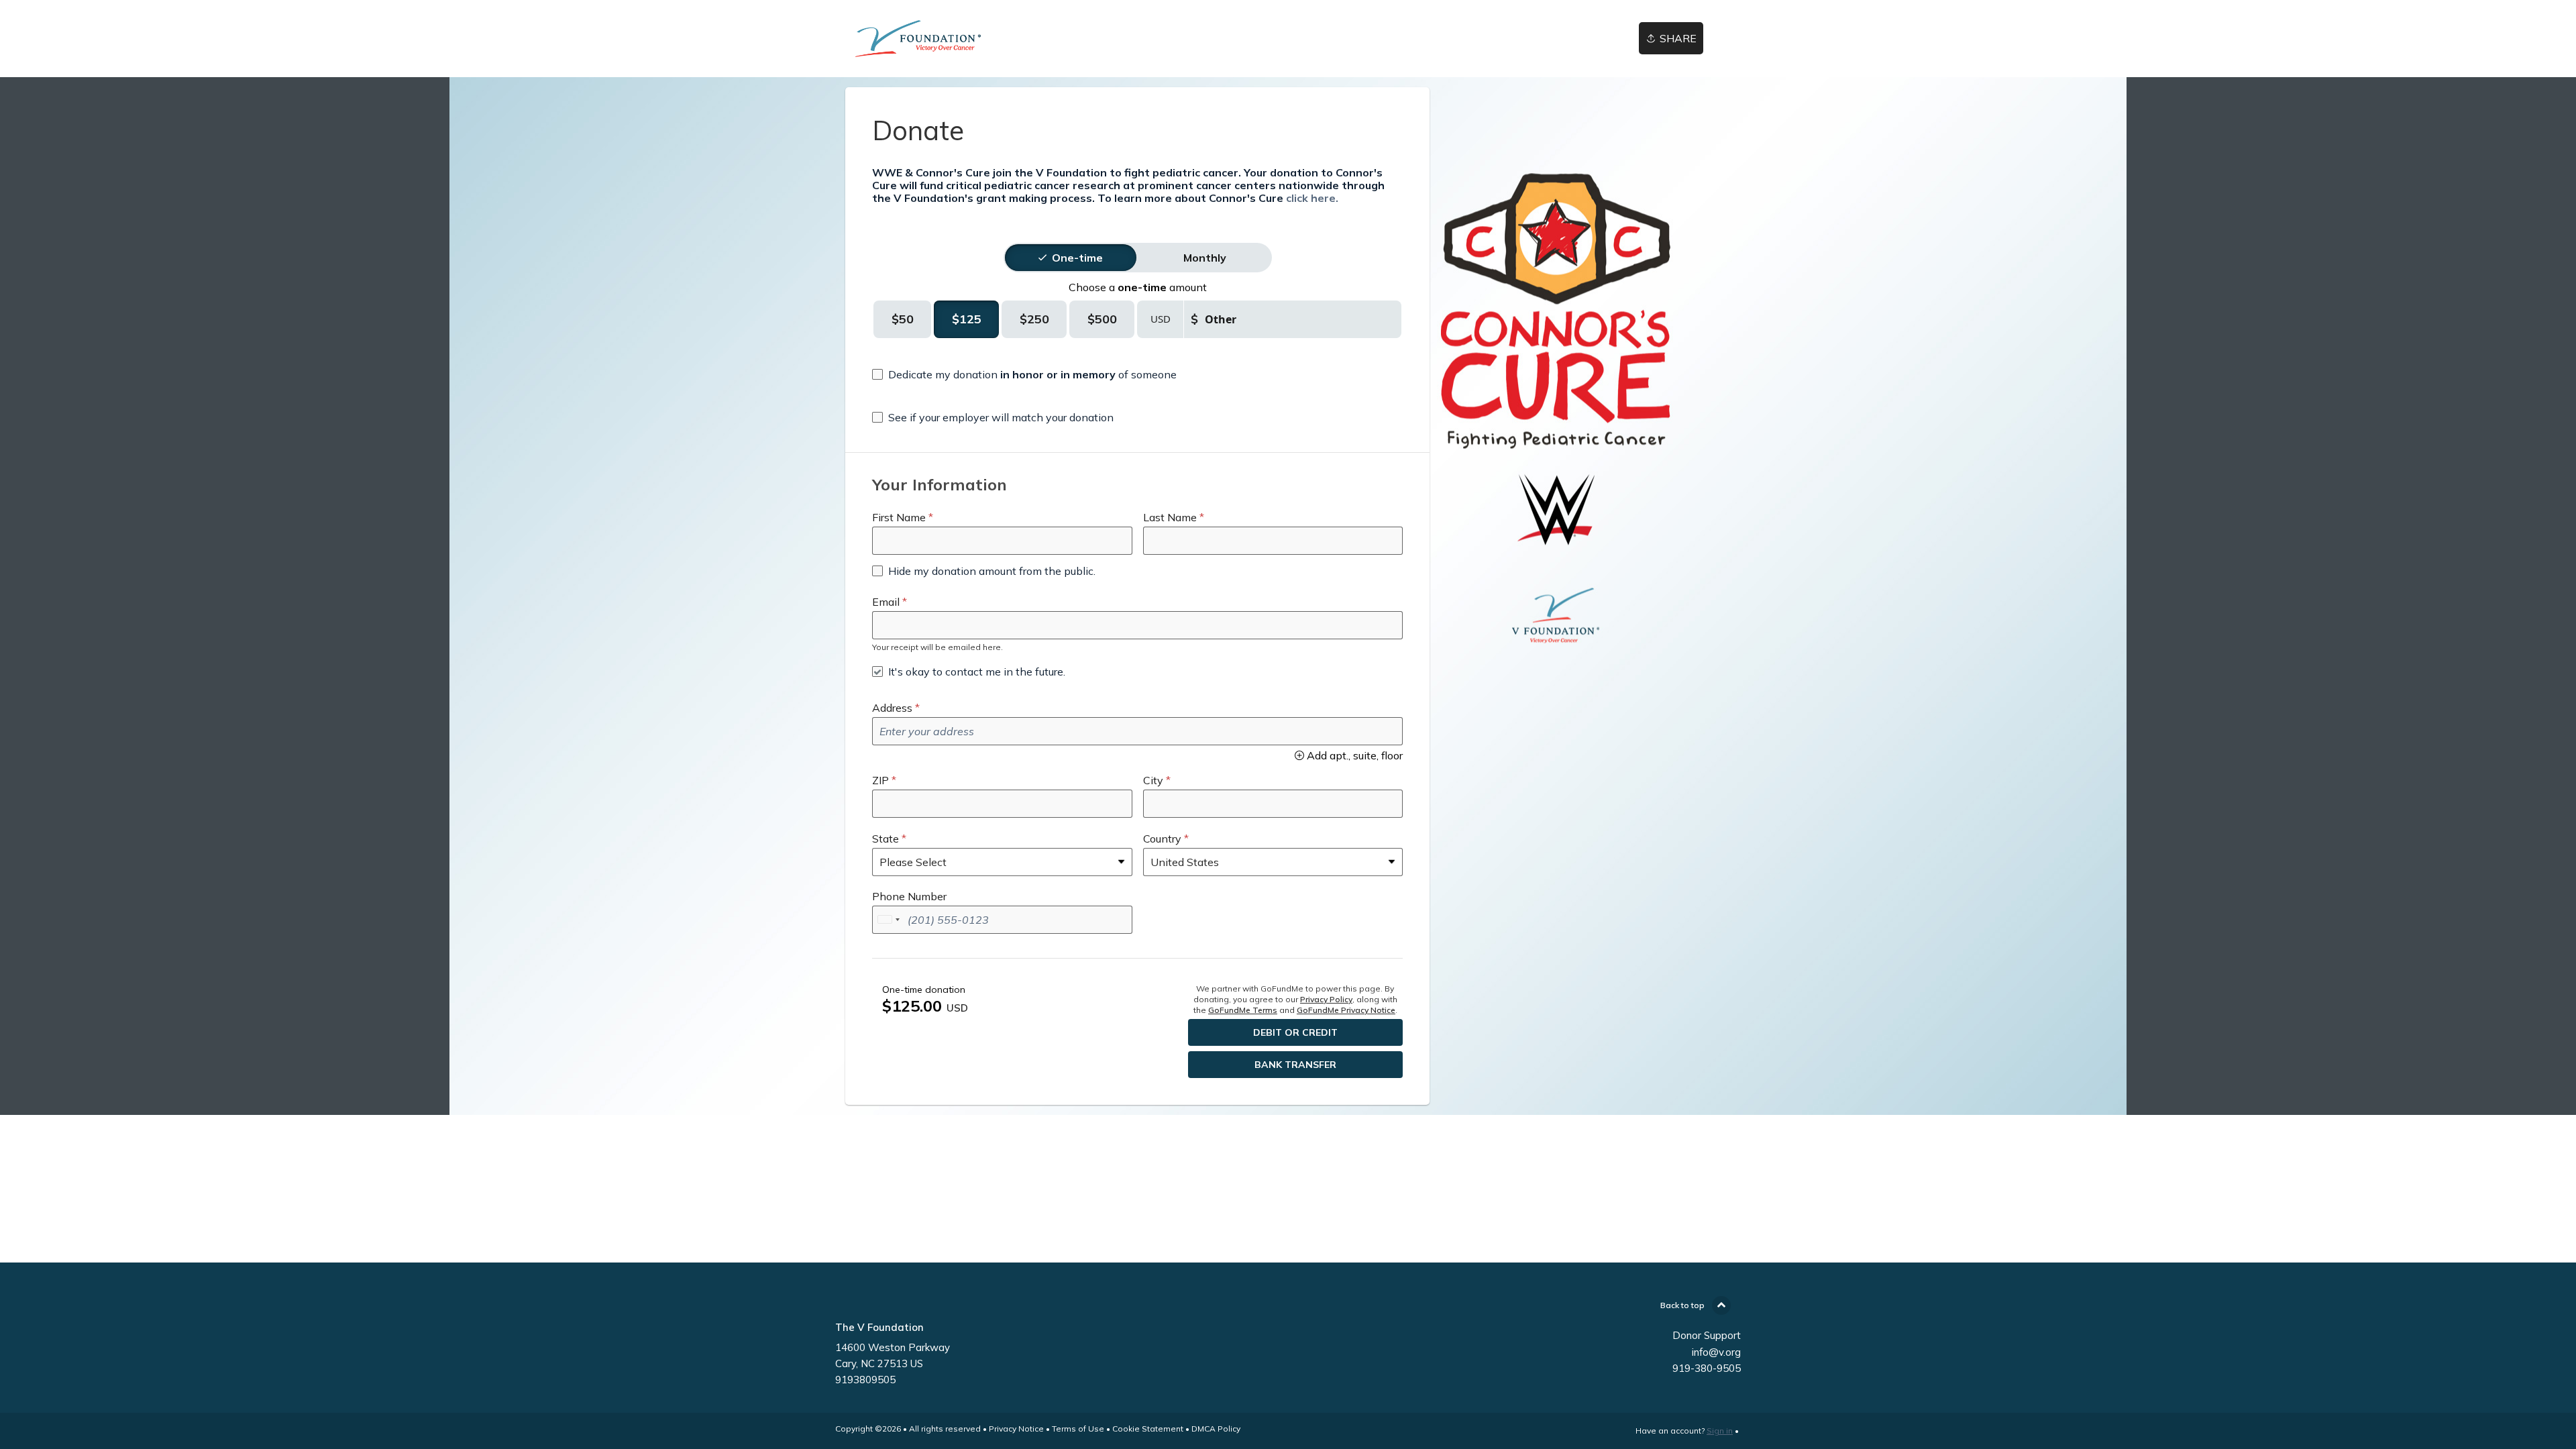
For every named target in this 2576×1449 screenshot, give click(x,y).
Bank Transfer (1295, 1065)
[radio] (1077, 258)
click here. (1312, 198)
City (1153, 780)
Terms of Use (1078, 1429)
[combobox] (888, 920)
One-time (1077, 258)
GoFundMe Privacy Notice (1346, 1010)
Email (886, 602)
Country (1162, 839)
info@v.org (1716, 1352)
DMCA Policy (1216, 1429)
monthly (1205, 258)
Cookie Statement (1148, 1429)
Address (892, 708)
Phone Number (909, 896)
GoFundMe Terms (1243, 1010)
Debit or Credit (1295, 1032)
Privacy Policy (1326, 999)
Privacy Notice (1016, 1429)
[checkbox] (1024, 374)
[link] (965, 39)
